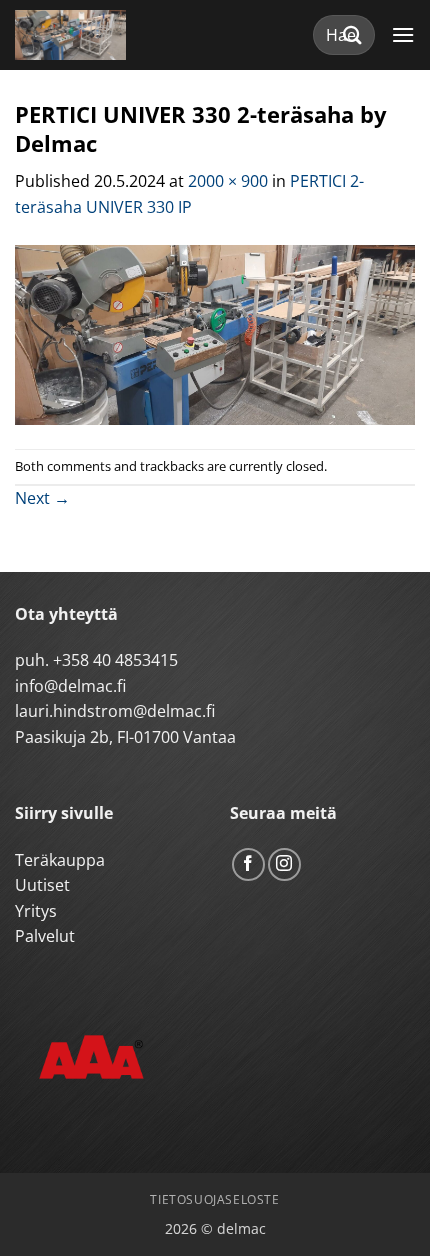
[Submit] (353, 34)
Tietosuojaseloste (214, 1199)
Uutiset (42, 885)
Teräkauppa (60, 860)
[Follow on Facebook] (248, 864)
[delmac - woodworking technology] (105, 35)
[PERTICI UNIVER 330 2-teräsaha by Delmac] (215, 333)
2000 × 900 (228, 181)
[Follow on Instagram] (284, 864)
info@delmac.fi (70, 686)
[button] (403, 34)
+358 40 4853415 (115, 660)
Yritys (36, 911)
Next (42, 498)
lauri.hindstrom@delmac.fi (115, 711)
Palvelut (45, 936)
